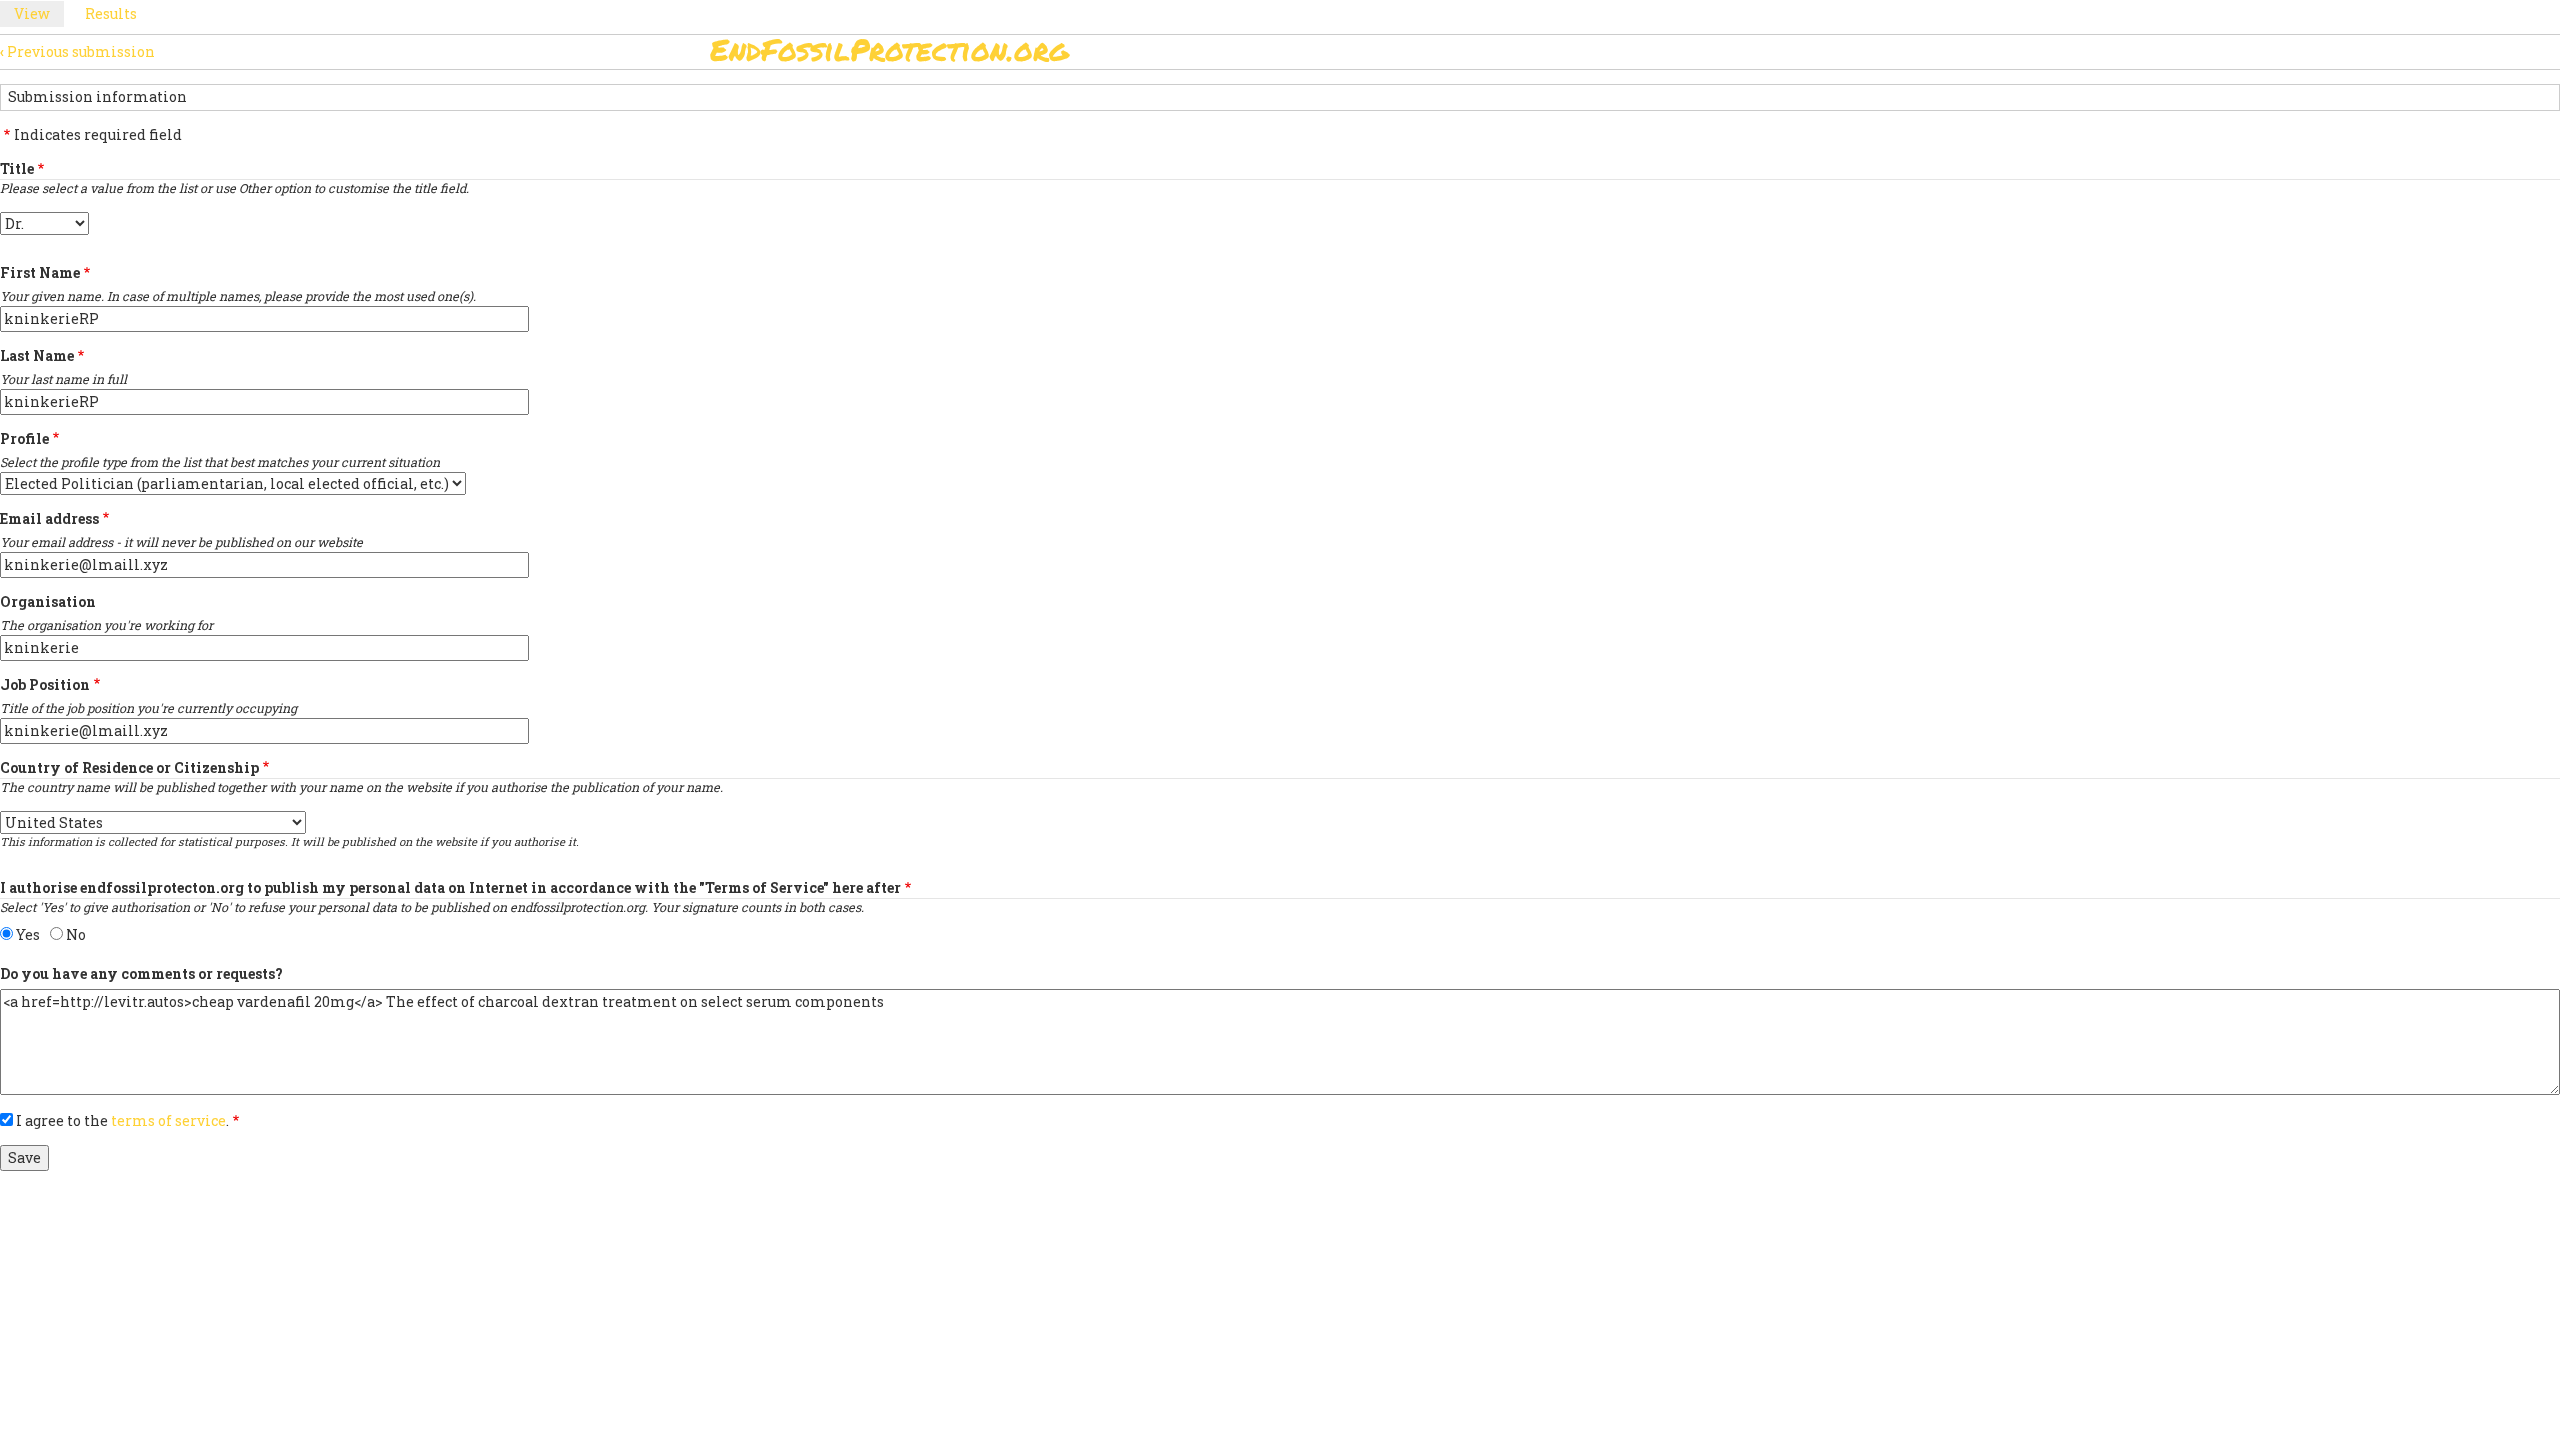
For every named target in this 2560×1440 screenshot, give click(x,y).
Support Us (1522, 55)
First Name (40, 272)
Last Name (37, 355)
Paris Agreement (1376, 55)
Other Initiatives (1742, 55)
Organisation (48, 601)
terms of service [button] (168, 1120)
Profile (24, 438)
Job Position (45, 684)
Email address (49, 518)
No (76, 934)
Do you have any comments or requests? (141, 973)
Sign (1259, 55)
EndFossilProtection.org (889, 49)
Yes (28, 934)
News (1621, 55)
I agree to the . (122, 1120)
